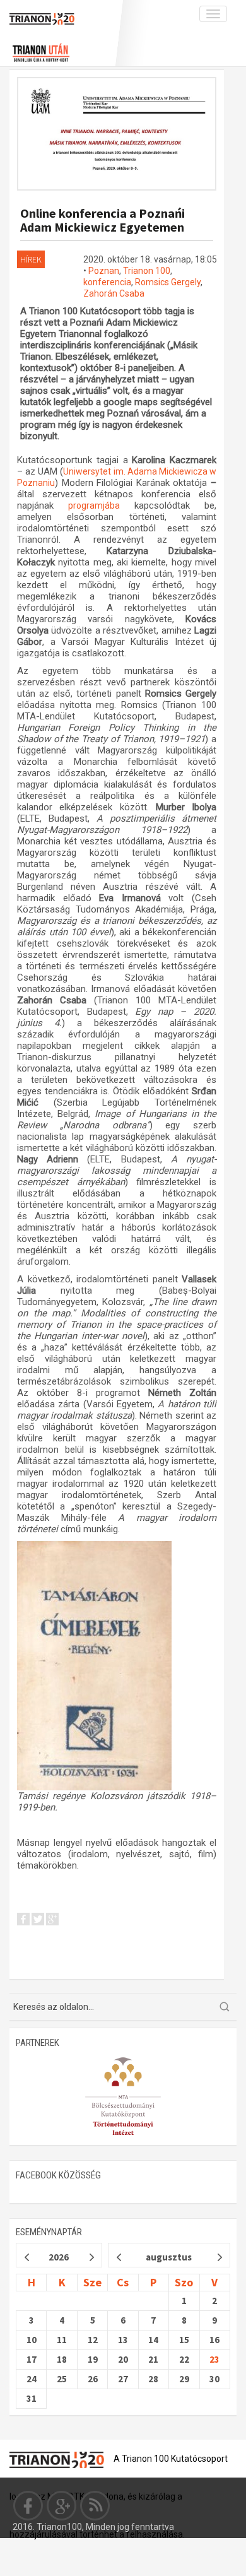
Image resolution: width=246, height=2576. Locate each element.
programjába (101, 505)
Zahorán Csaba (114, 293)
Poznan (104, 271)
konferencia (107, 282)
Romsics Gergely (168, 282)
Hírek (31, 259)
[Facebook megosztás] (23, 1921)
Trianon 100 (147, 271)
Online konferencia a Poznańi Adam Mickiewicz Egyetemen (102, 220)
